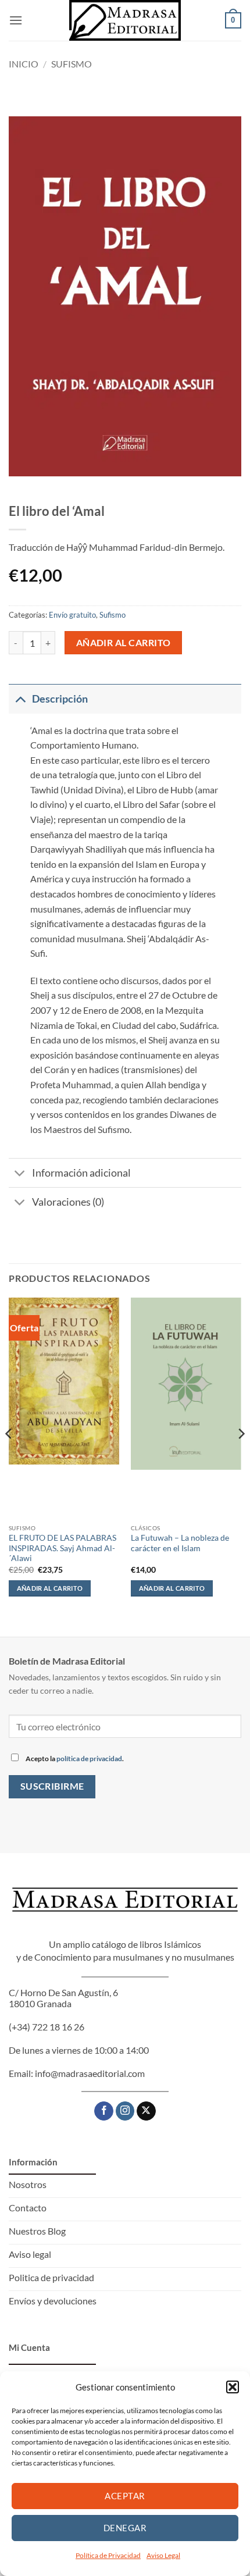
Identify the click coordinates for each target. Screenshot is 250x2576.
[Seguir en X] (146, 2111)
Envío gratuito (72, 615)
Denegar (125, 2528)
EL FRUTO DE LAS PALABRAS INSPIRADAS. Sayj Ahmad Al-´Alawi (63, 1548)
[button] (233, 2387)
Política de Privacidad (108, 2555)
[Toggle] (20, 699)
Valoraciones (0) (68, 1202)
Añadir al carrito (124, 643)
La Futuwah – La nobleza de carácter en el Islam (180, 1543)
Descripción (60, 699)
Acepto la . (74, 1759)
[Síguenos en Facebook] (104, 2111)
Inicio (24, 64)
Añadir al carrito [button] (50, 1588)
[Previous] (9, 1457)
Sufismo (72, 64)
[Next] (241, 1457)
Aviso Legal (163, 2555)
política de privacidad (89, 1759)
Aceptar (125, 2496)
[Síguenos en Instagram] (125, 2111)
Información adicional (81, 1173)
